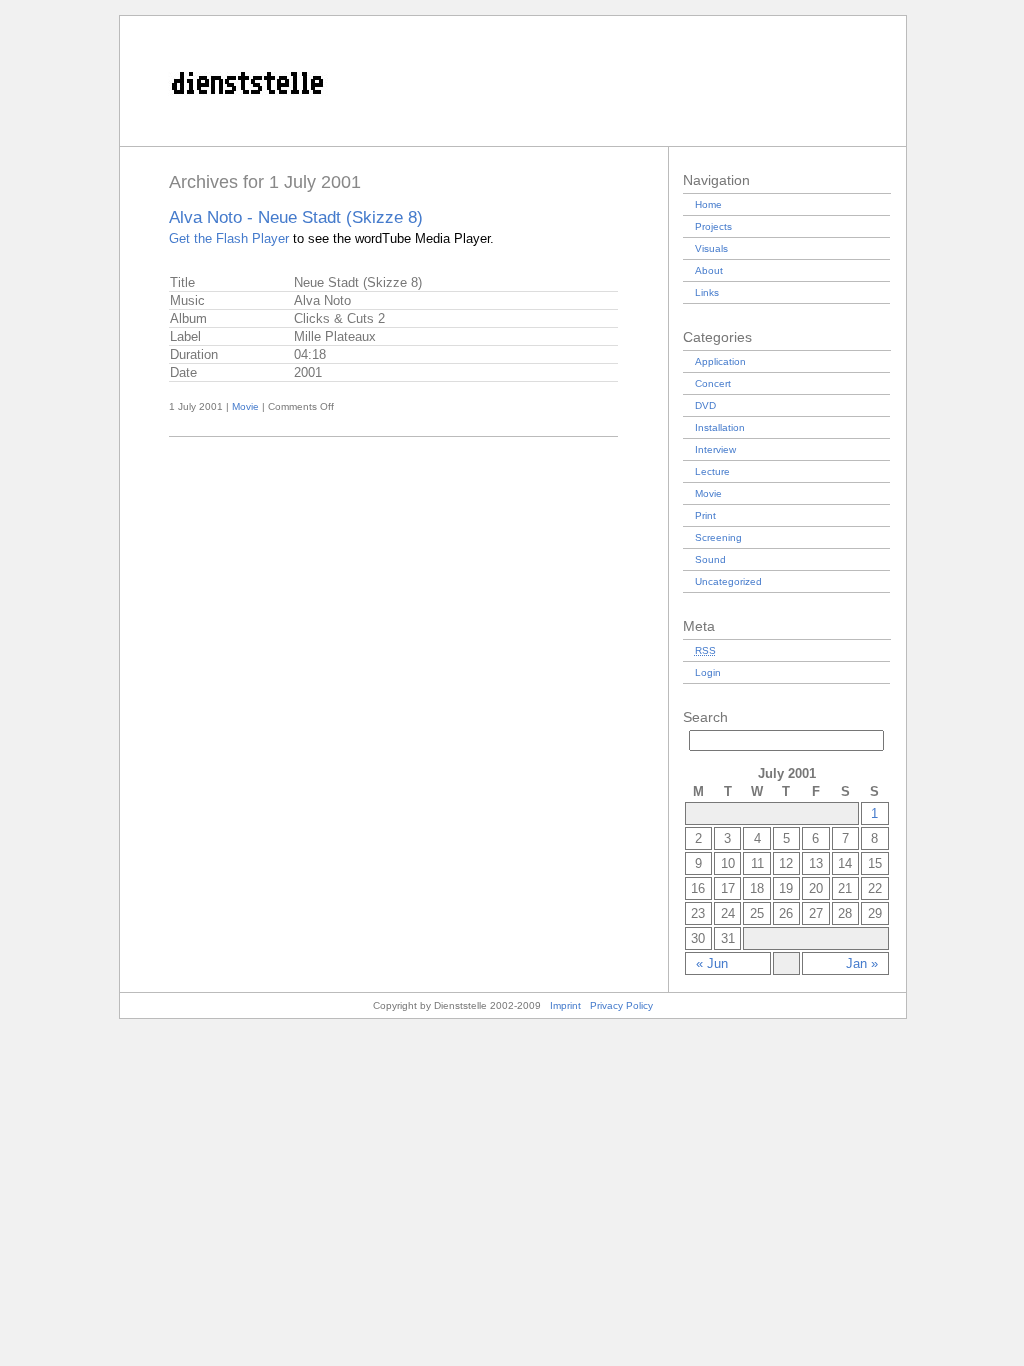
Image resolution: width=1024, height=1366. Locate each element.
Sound (710, 559)
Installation (720, 427)
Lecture (712, 471)
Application (720, 361)
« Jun (712, 963)
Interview (715, 449)
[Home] (513, 141)
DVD (705, 405)
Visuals (711, 248)
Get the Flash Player (229, 238)
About (709, 270)
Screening (718, 537)
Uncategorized (728, 581)
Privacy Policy (621, 1005)
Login (708, 672)
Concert (713, 383)
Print (705, 515)
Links (707, 292)
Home (708, 204)
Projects (713, 226)
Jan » (862, 963)
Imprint (565, 1005)
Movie (245, 406)
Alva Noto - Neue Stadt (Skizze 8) (296, 217)
